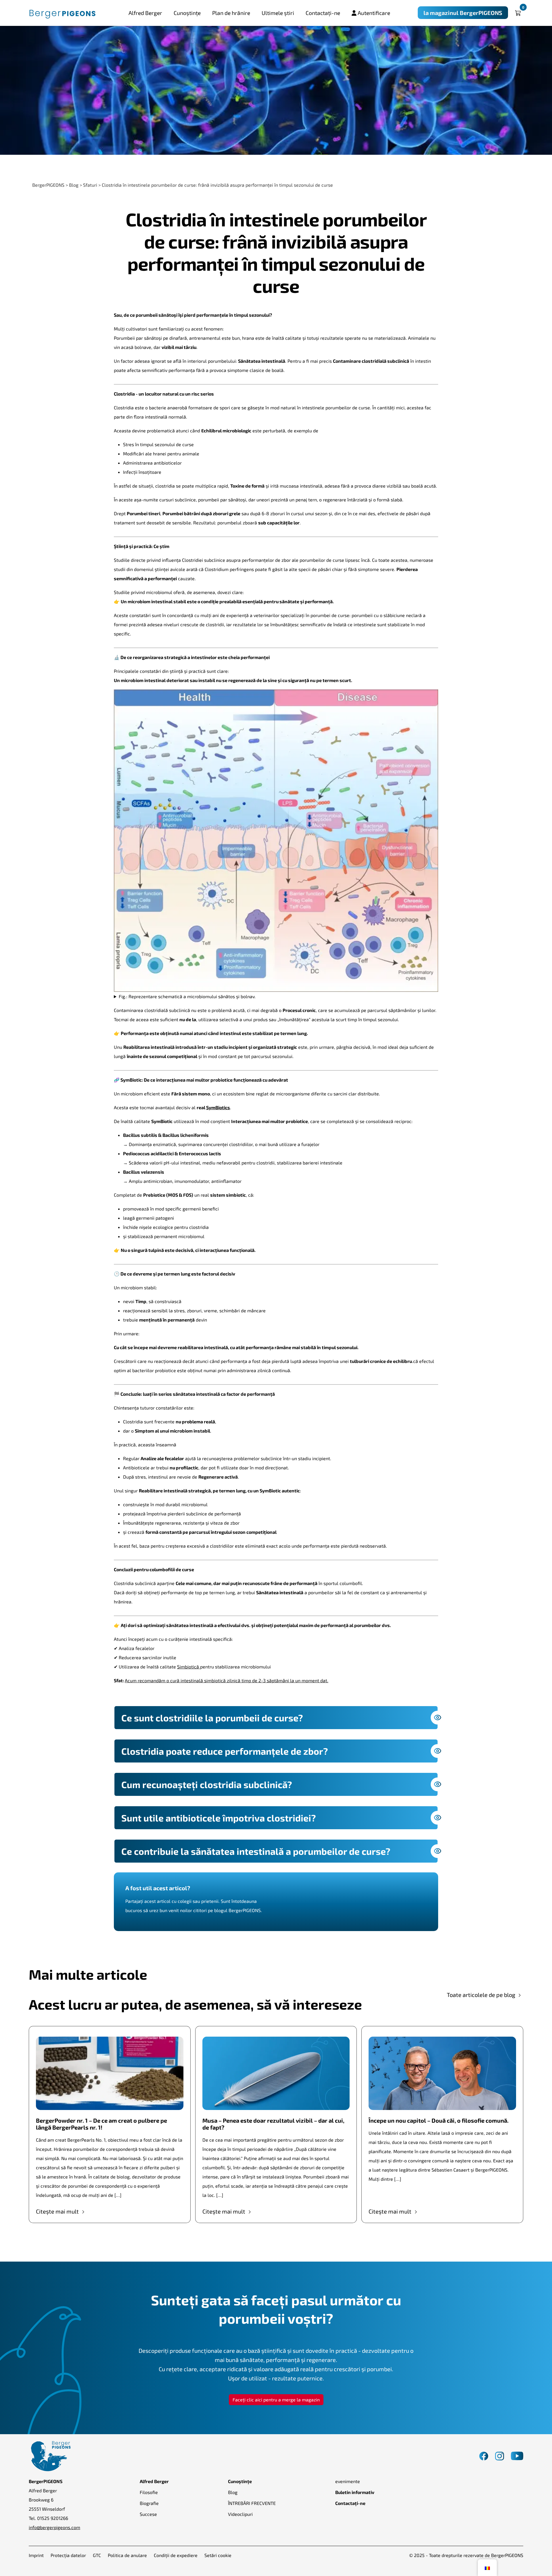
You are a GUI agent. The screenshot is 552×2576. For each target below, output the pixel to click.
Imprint (36, 2555)
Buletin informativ (355, 2492)
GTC (97, 2555)
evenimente (348, 2481)
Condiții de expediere (176, 2555)
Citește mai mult (58, 2211)
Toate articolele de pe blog (482, 1995)
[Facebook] (484, 2455)
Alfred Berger (145, 13)
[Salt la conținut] (15, 168)
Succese (148, 2514)
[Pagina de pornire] (63, 13)
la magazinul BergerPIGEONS (463, 13)
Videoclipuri (240, 2514)
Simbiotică (189, 1667)
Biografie (149, 2503)
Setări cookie (218, 2555)
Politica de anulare (127, 2555)
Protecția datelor (68, 2555)
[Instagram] (500, 2455)
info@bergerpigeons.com (54, 2527)
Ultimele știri (278, 13)
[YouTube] (517, 2455)
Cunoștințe (187, 13)
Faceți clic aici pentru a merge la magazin (276, 2400)
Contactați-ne (323, 13)
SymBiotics (218, 1107)
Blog (233, 2492)
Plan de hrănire (231, 13)
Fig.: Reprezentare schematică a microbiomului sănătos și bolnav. (187, 996)
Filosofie (149, 2492)
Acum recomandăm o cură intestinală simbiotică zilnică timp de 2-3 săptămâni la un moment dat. (227, 1680)
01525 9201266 (53, 2518)
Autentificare (373, 13)
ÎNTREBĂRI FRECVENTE (252, 2503)
